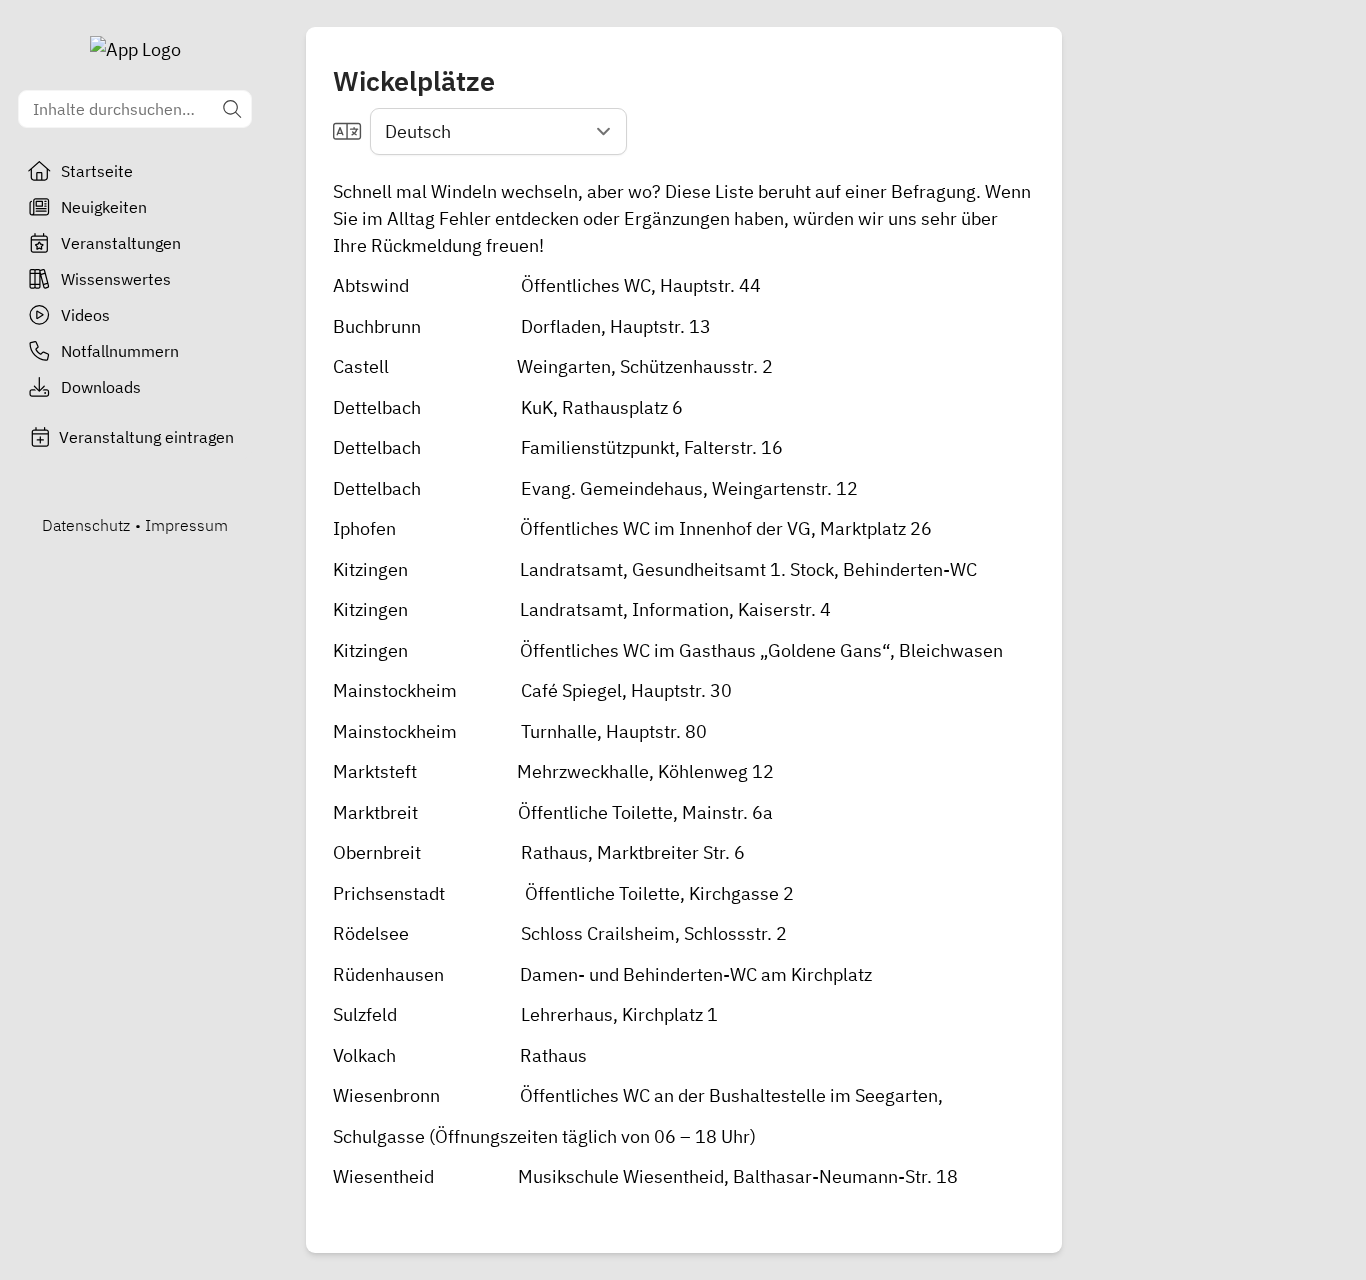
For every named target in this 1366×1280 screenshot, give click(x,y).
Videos (85, 315)
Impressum (186, 525)
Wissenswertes (116, 279)
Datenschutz (86, 525)
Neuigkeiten (104, 207)
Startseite (97, 171)
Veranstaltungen (121, 243)
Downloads (101, 387)
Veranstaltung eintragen (146, 437)
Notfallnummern (120, 351)
